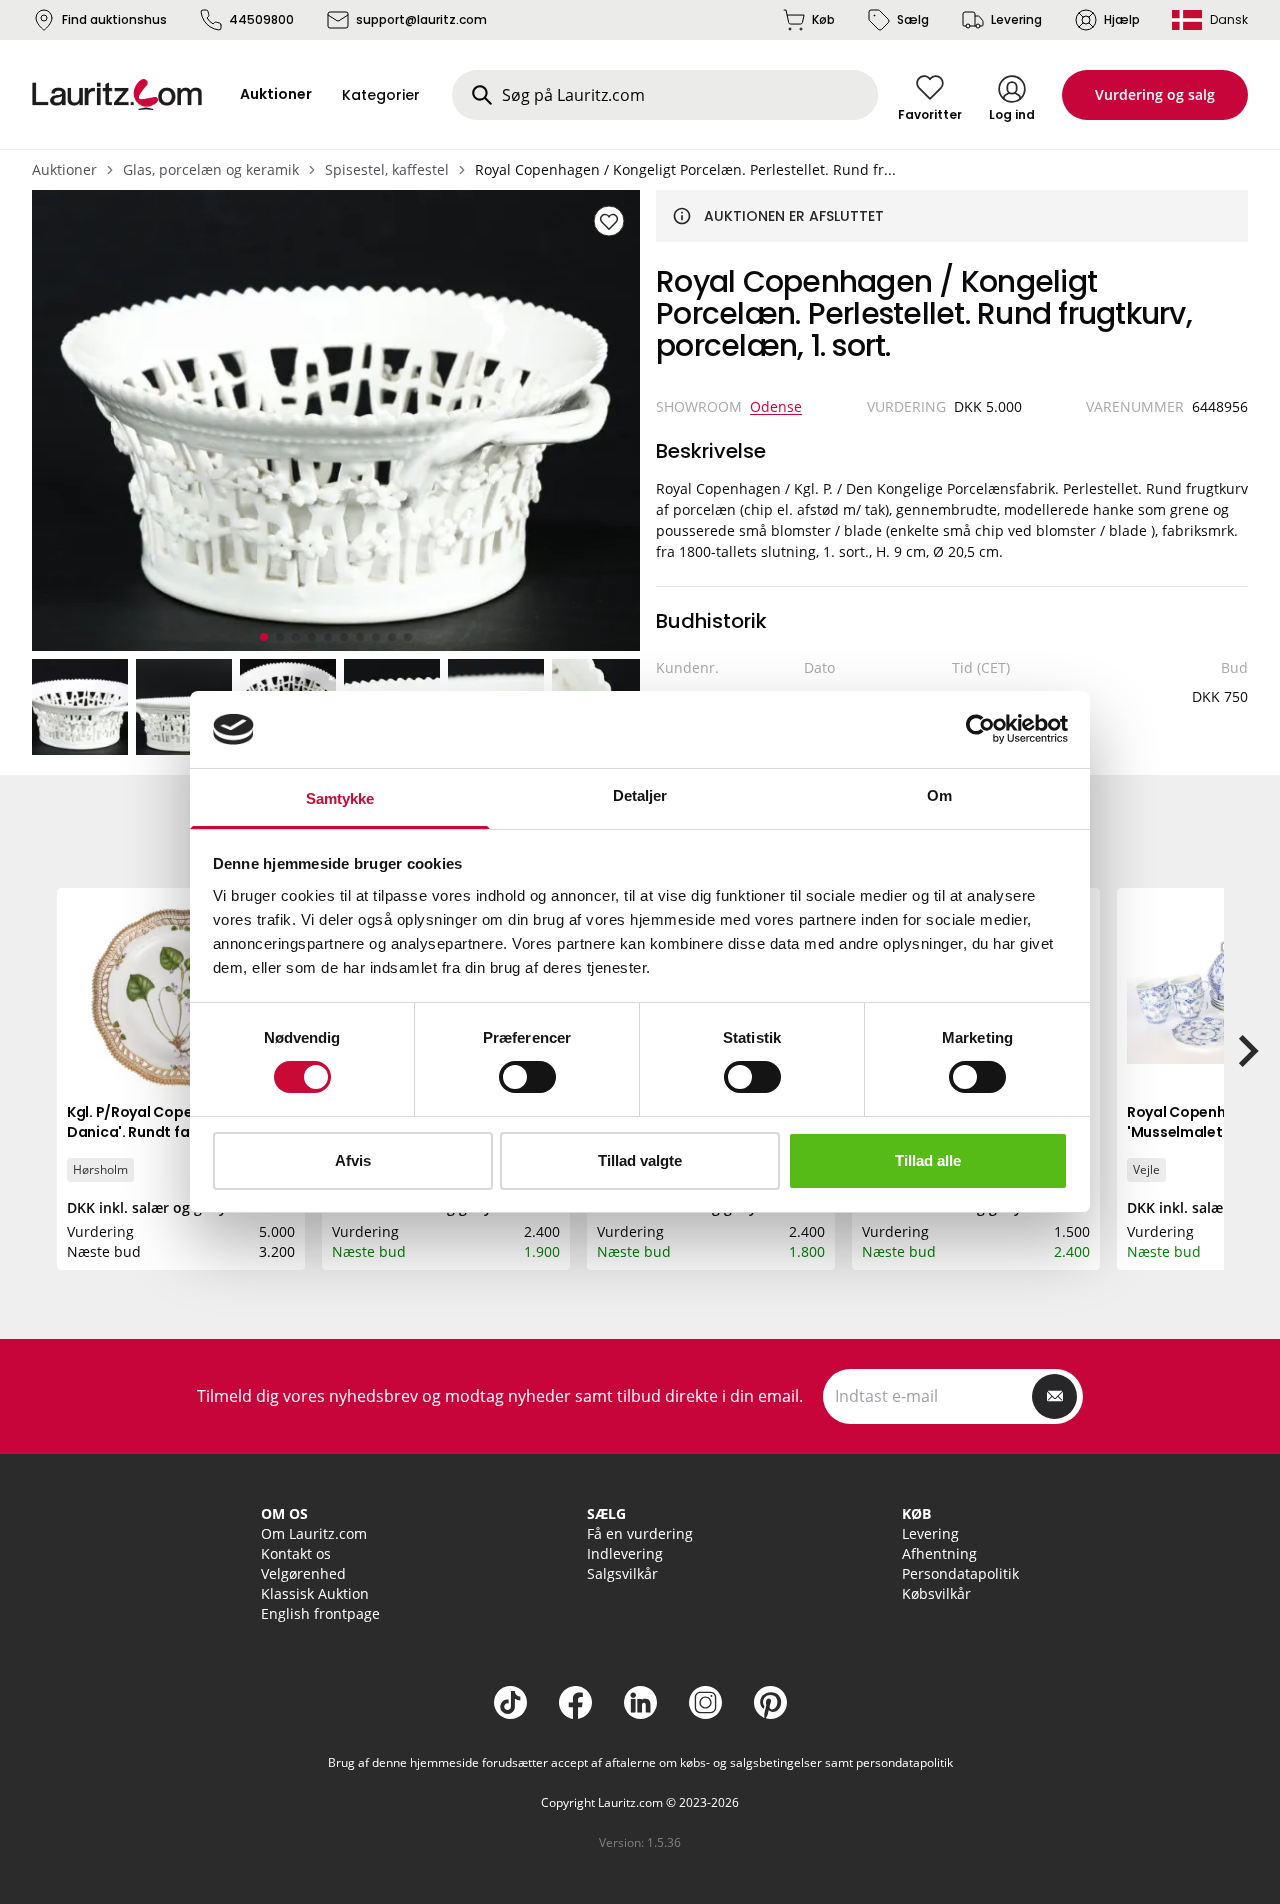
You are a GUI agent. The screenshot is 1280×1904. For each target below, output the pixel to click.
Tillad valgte (640, 1160)
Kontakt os (296, 1553)
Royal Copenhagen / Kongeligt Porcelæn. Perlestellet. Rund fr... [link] (685, 169)
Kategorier (381, 95)
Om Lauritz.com (314, 1533)
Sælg (913, 19)
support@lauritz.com (421, 19)
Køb (823, 19)
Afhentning (939, 1553)
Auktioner (64, 169)
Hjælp (1122, 19)
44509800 (261, 19)
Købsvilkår (936, 1593)
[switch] (527, 1077)
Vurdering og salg (1155, 94)
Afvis (353, 1160)
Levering (1016, 19)
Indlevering (625, 1553)
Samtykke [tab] (340, 798)
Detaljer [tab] (640, 795)
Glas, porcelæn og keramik (211, 169)
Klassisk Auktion (315, 1593)
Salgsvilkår (622, 1573)
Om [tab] (939, 795)
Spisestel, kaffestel (387, 169)
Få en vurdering (640, 1533)
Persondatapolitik (960, 1573)
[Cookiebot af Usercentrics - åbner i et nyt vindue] (980, 729)
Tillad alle (928, 1160)
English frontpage (320, 1613)
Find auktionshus (114, 19)
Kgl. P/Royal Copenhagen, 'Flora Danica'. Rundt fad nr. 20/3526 (180, 1122)
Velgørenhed (303, 1573)
